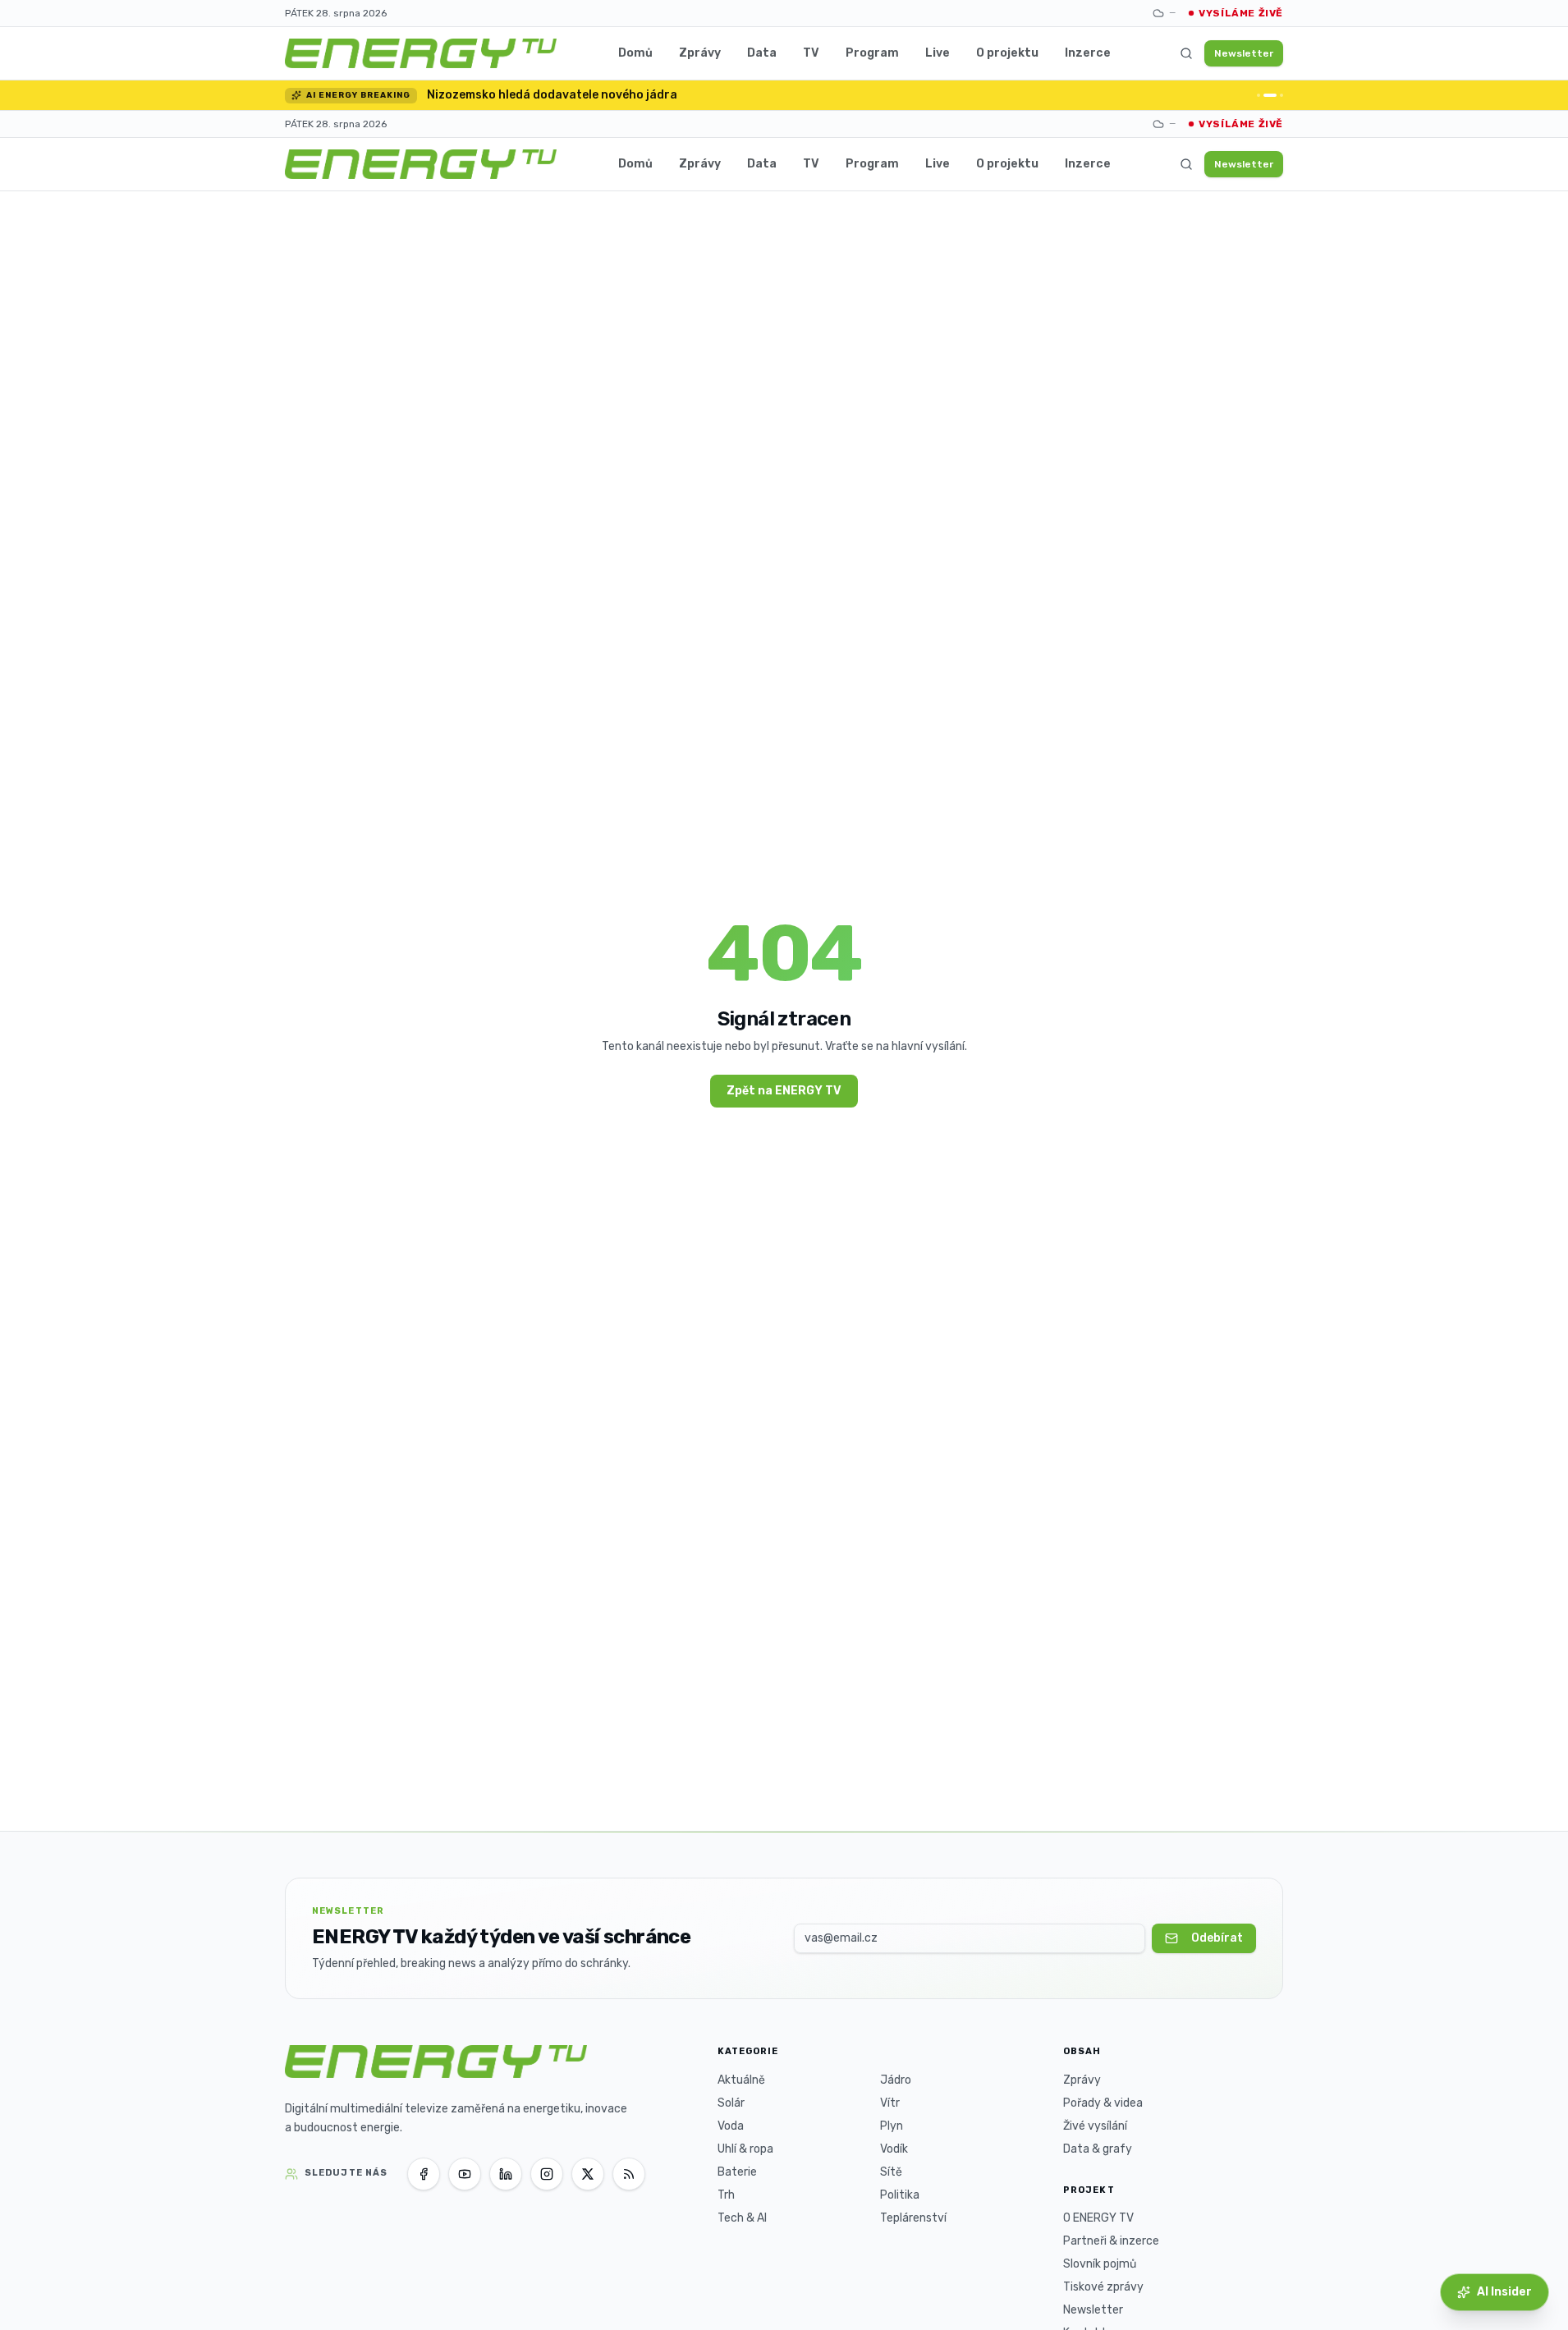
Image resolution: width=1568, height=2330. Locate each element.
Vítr (890, 2103)
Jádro (896, 2080)
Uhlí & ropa (745, 2149)
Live (938, 53)
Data (762, 53)
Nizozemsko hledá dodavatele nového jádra (552, 95)
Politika (900, 2195)
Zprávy (700, 53)
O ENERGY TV (1098, 2218)
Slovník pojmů (1100, 2264)
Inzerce (1088, 53)
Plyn (892, 2126)
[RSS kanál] (629, 2174)
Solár (731, 2103)
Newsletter (1244, 53)
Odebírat (1217, 1938)
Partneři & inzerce (1111, 2241)
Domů (635, 53)
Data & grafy (1098, 2149)
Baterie (737, 2172)
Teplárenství (913, 2218)
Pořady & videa (1103, 2103)
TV (811, 53)
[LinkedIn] (506, 2174)
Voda (731, 2126)
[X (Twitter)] (588, 2174)
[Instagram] (547, 2174)
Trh (726, 2195)
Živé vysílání (1095, 2126)
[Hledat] (1186, 53)
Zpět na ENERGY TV (784, 1091)
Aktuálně (741, 2080)
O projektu (1007, 53)
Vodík (894, 2149)
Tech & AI (742, 2218)
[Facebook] (424, 2174)
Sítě (891, 2172)
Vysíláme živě (1241, 13)
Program (872, 53)
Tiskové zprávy (1103, 2287)
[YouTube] (465, 2174)
